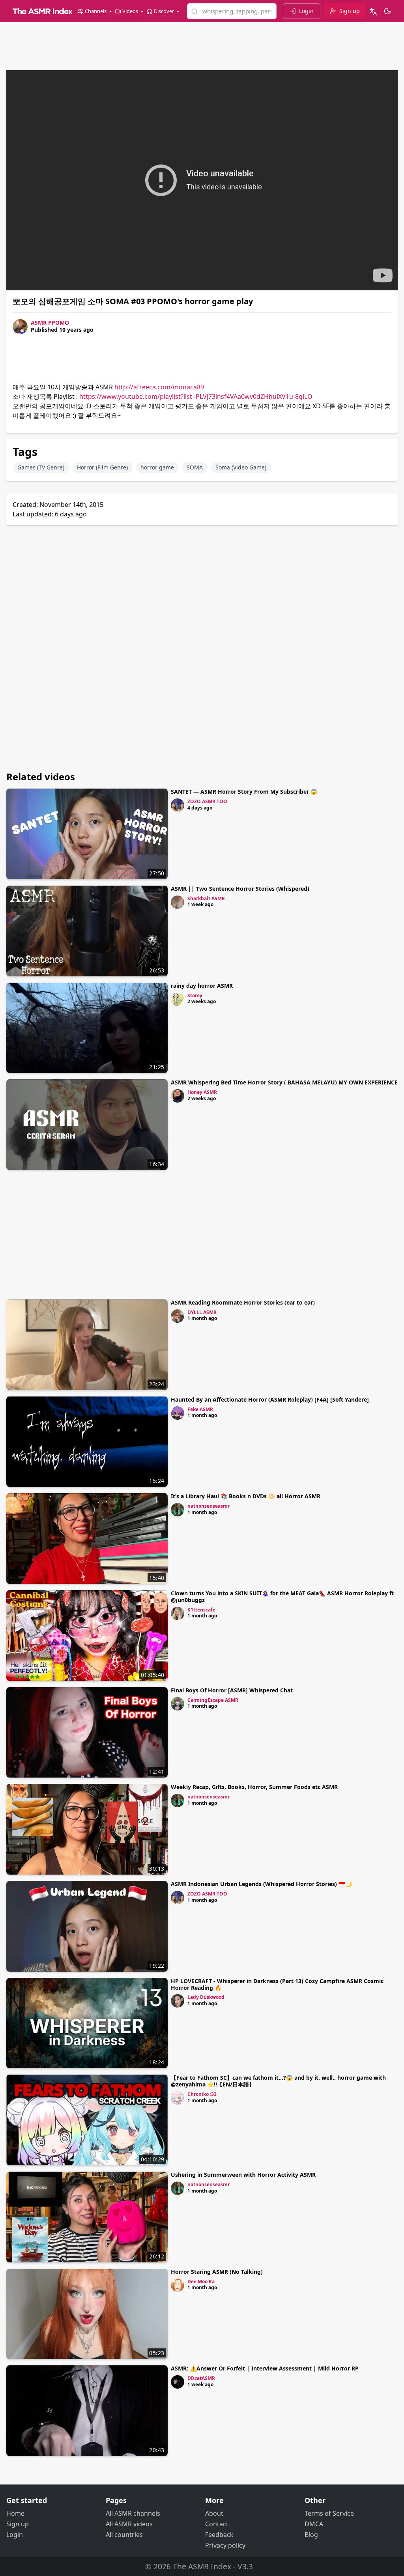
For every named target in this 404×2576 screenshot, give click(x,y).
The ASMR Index (202, 2566)
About (214, 2513)
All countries (124, 2535)
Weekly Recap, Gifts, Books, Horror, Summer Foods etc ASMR (254, 1787)
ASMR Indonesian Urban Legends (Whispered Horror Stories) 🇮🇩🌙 (261, 1884)
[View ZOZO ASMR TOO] (178, 805)
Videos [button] (130, 11)
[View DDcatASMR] (178, 2382)
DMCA (314, 2524)
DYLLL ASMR (202, 1312)
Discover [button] (164, 11)
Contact (217, 2524)
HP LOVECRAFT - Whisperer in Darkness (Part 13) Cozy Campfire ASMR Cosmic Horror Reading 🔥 (277, 1984)
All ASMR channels (133, 2513)
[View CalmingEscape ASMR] (178, 1704)
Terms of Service (329, 2513)
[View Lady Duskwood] (178, 2001)
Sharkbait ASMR (206, 898)
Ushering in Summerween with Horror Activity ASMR (243, 2175)
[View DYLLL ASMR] (178, 1316)
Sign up (18, 2524)
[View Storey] (178, 999)
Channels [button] (96, 11)
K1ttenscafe (201, 1610)
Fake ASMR (200, 1409)
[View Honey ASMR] (178, 1096)
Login (15, 2535)
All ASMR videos (129, 2524)
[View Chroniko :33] (178, 2098)
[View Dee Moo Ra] (178, 2285)
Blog (311, 2535)
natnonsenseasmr (209, 1506)
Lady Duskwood (206, 1997)
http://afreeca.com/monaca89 (159, 387)
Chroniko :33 (202, 2094)
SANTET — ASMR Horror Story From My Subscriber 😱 (244, 792)
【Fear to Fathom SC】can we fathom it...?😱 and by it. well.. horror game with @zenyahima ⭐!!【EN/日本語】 (278, 2081)
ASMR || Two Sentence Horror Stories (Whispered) (240, 889)
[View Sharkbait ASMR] (178, 902)
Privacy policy (225, 2545)
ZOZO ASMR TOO (207, 801)
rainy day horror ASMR (202, 986)
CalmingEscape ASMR (213, 1700)
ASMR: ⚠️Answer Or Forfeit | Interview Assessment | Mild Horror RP (265, 2368)
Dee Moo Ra (201, 2282)
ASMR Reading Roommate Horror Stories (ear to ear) (243, 1302)
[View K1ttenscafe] (178, 1613)
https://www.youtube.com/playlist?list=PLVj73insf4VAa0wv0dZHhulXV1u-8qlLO (196, 396)
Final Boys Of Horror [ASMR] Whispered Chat (232, 1690)
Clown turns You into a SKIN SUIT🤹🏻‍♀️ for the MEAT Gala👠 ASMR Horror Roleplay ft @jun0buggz (282, 1596)
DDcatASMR (201, 2378)
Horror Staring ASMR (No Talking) (217, 2272)
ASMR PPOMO (50, 322)
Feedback (219, 2535)
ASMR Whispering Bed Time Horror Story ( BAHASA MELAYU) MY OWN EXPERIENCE (284, 1082)
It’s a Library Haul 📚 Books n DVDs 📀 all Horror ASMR (246, 1496)
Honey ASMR (202, 1092)
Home (15, 2513)
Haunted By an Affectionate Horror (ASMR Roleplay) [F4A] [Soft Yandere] (270, 1399)
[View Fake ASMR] (178, 1413)
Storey (195, 995)
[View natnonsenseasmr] (178, 1510)
